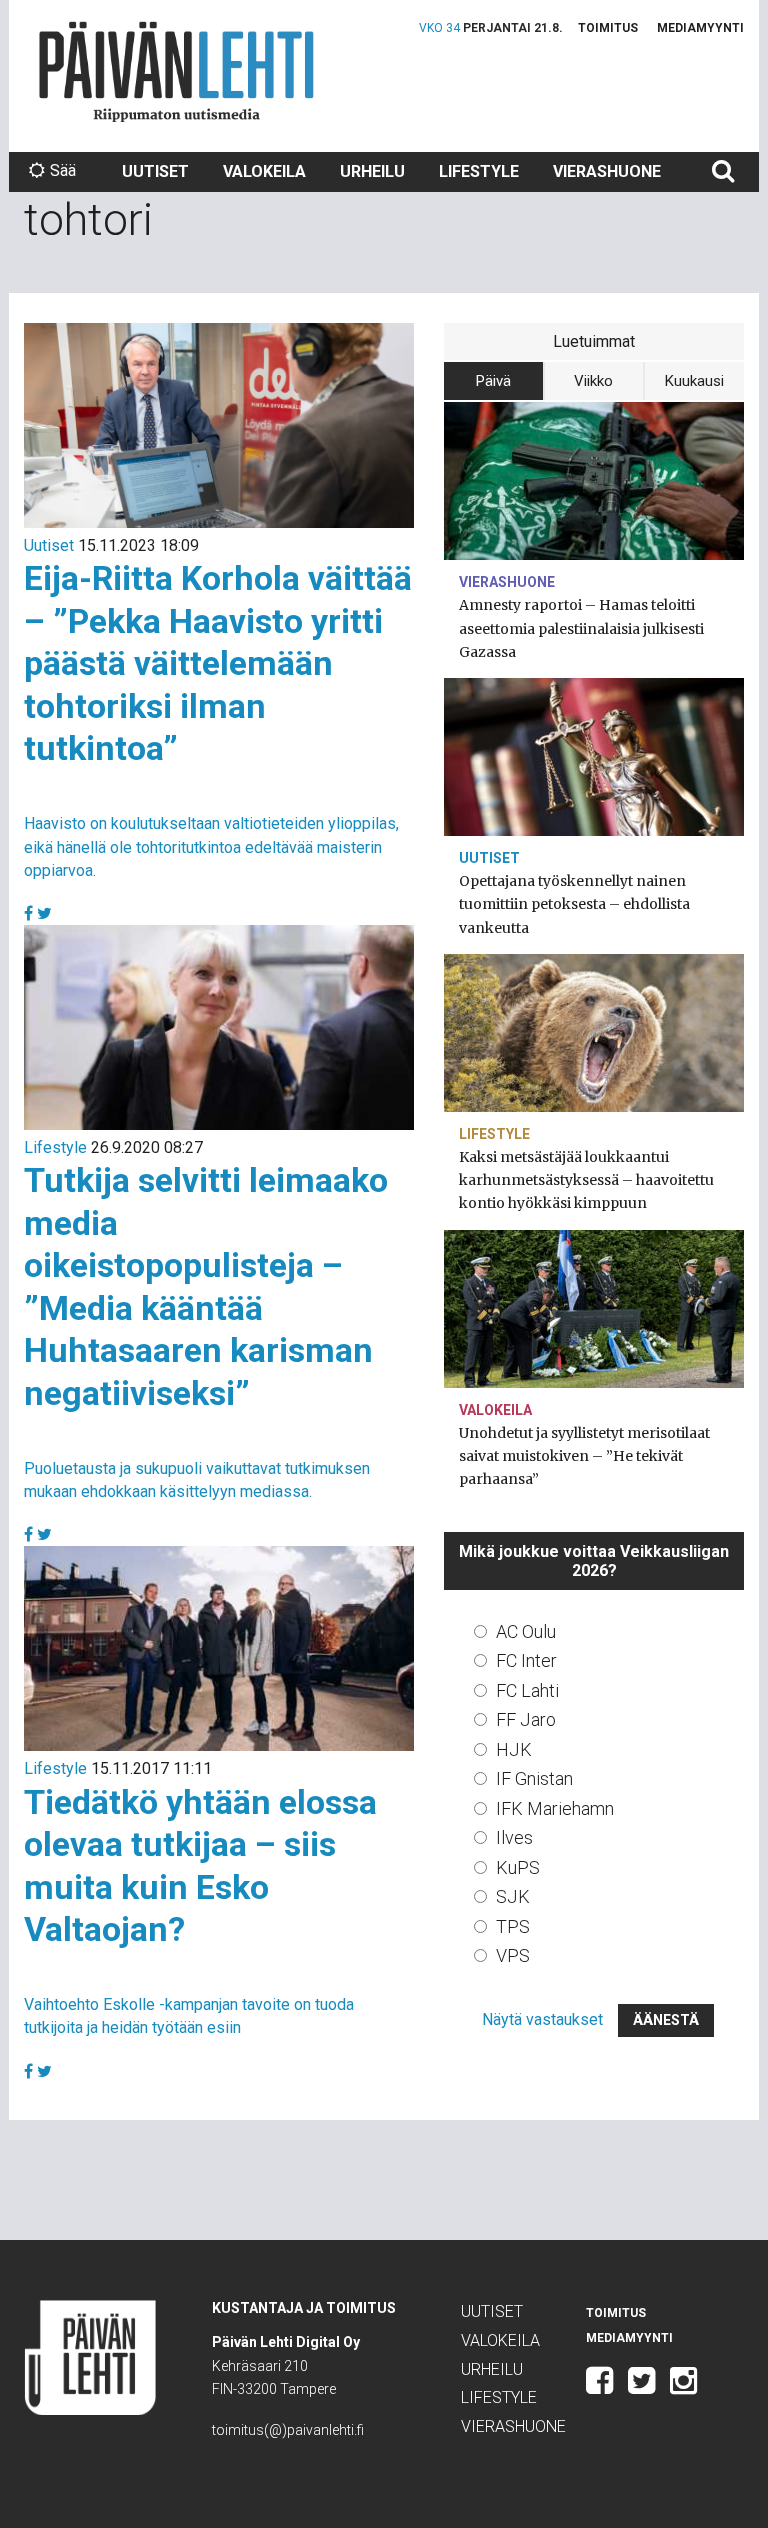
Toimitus (608, 28)
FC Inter (526, 1660)
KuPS (518, 1867)
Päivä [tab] (493, 381)
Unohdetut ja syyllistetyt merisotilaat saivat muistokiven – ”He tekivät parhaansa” (584, 1456)
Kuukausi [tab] (694, 381)
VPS (513, 1955)
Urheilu (372, 171)
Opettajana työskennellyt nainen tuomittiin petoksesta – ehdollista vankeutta (574, 904)
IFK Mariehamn (555, 1808)
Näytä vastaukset (542, 2019)
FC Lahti (527, 1690)
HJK (514, 1749)
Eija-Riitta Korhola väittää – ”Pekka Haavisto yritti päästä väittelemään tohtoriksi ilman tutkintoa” (218, 663)
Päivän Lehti (176, 71)
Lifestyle (479, 171)
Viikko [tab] (593, 381)
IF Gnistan (534, 1778)
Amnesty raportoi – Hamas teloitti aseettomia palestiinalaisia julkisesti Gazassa (581, 628)
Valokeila (264, 171)
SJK (513, 1896)
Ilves (514, 1837)
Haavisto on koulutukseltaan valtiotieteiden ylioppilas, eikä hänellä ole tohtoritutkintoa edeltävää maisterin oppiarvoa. (211, 846)
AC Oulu (526, 1631)
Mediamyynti (700, 28)
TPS (513, 1926)
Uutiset (155, 171)
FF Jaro (526, 1719)
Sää (63, 170)
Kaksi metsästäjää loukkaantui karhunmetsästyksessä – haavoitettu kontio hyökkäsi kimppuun (586, 1180)
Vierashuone (607, 171)
